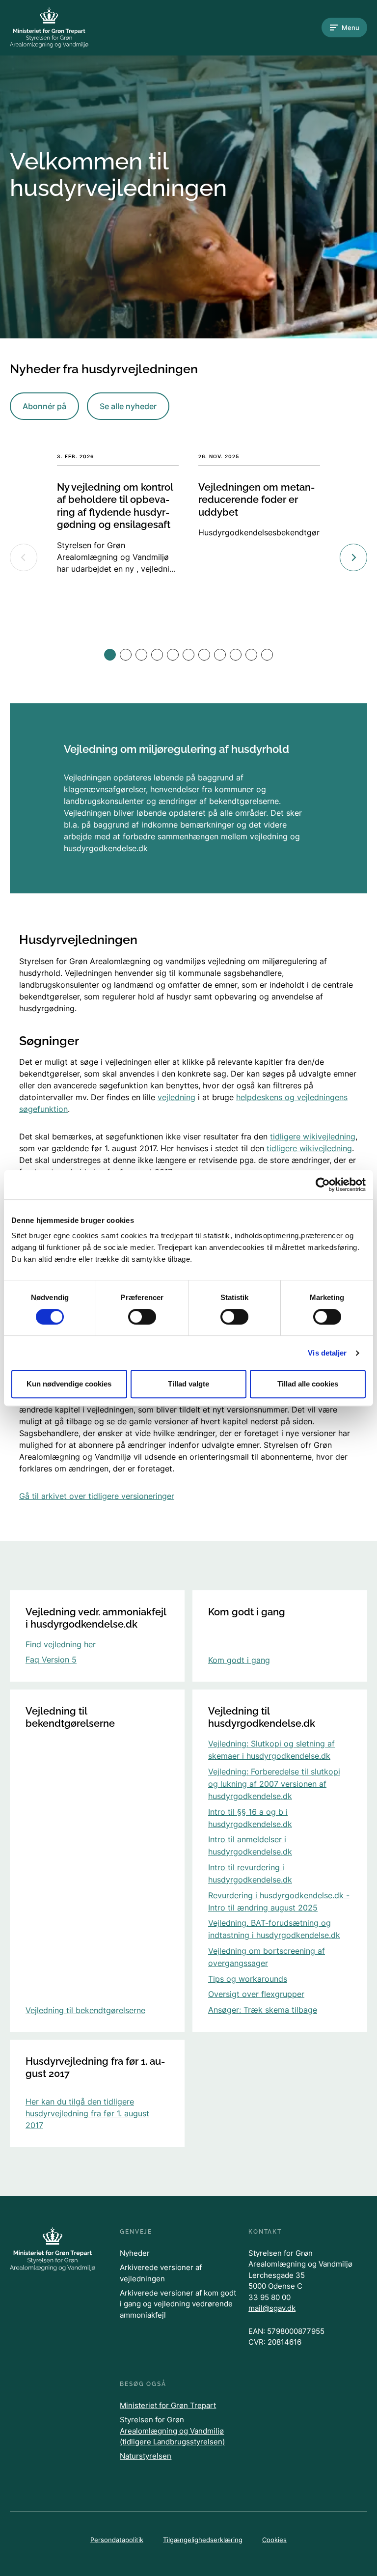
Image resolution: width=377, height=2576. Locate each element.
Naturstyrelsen (146, 2456)
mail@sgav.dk (272, 2308)
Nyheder (135, 2253)
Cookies (274, 2540)
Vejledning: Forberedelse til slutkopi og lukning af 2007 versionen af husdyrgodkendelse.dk (274, 1784)
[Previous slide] (24, 557)
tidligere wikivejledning (313, 1136)
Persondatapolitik (117, 2540)
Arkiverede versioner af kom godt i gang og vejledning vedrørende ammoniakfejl (178, 2304)
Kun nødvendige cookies (69, 1384)
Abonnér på (44, 406)
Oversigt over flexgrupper (256, 1994)
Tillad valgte (188, 1384)
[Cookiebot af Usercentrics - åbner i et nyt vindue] (323, 1185)
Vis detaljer (327, 1353)
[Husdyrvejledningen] (49, 28)
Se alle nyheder (128, 406)
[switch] (142, 1317)
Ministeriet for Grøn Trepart (168, 2405)
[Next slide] (353, 557)
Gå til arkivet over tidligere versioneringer (97, 1496)
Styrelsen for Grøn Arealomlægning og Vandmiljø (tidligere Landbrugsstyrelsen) (172, 2431)
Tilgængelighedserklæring (203, 2540)
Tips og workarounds (248, 1979)
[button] (110, 655)
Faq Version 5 (51, 1660)
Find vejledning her (61, 1644)
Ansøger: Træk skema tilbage (263, 2010)
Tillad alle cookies (308, 1384)
